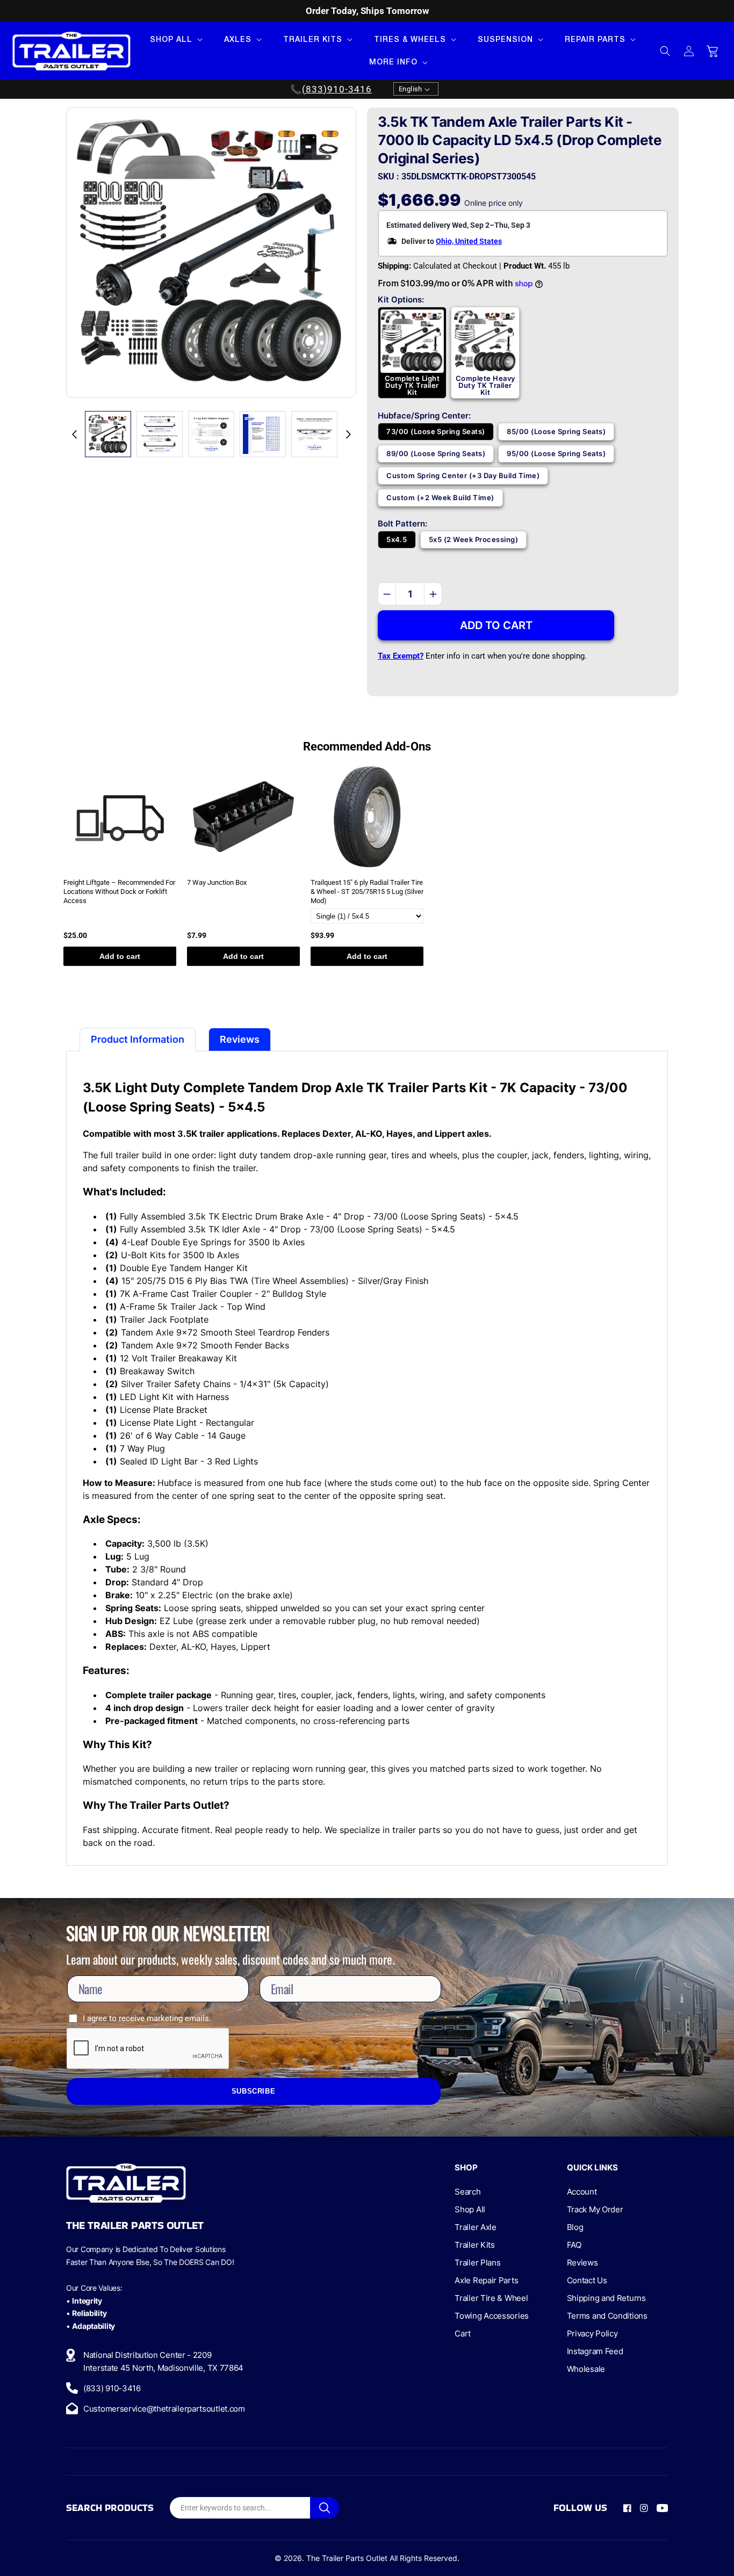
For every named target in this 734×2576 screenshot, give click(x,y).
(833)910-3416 (337, 89)
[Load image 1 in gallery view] (108, 434)
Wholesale (586, 2369)
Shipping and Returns (606, 2298)
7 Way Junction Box (217, 882)
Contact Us (587, 2280)
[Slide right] (348, 434)
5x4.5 (397, 539)
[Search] (325, 2508)
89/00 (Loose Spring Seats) (436, 453)
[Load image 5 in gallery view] (314, 434)
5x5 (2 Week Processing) (474, 539)
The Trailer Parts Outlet (347, 2558)
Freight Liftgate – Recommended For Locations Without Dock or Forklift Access (119, 892)
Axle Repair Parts (486, 2280)
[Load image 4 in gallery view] (263, 434)
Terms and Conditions (607, 2316)
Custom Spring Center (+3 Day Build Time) (463, 475)
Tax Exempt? (401, 656)
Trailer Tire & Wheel (491, 2298)
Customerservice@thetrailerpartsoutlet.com (164, 2409)
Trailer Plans (477, 2263)
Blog (575, 2227)
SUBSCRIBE (254, 2091)
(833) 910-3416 (112, 2388)
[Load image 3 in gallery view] (211, 434)
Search (467, 2192)
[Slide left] (74, 434)
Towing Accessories (492, 2316)
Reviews (582, 2263)
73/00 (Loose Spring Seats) (436, 431)
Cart (463, 2333)
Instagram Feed (595, 2351)
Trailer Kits (474, 2245)
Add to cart (120, 956)
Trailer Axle (475, 2227)
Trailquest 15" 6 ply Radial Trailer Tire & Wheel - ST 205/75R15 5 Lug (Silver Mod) (367, 892)
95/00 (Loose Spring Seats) (556, 453)
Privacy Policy (592, 2333)
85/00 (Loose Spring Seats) (556, 431)
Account (582, 2192)
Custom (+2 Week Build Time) (440, 497)
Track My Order (595, 2209)
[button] (175, 39)
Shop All (470, 2209)
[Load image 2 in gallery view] (160, 434)
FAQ (574, 2245)
